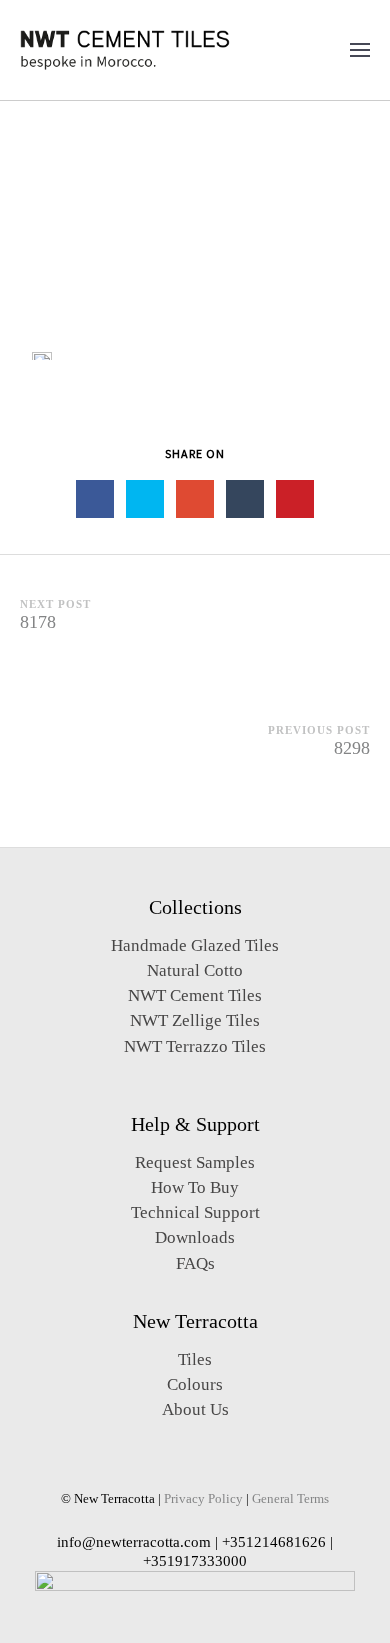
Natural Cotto (195, 970)
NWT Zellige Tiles (195, 1020)
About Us (195, 1409)
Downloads (195, 1237)
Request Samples (195, 1162)
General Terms (290, 1499)
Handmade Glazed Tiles (195, 945)
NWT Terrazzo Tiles (195, 1046)
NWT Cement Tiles (195, 995)
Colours (195, 1384)
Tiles (195, 1359)
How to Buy (195, 1187)
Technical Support (195, 1212)
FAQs (195, 1263)
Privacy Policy (203, 1499)
